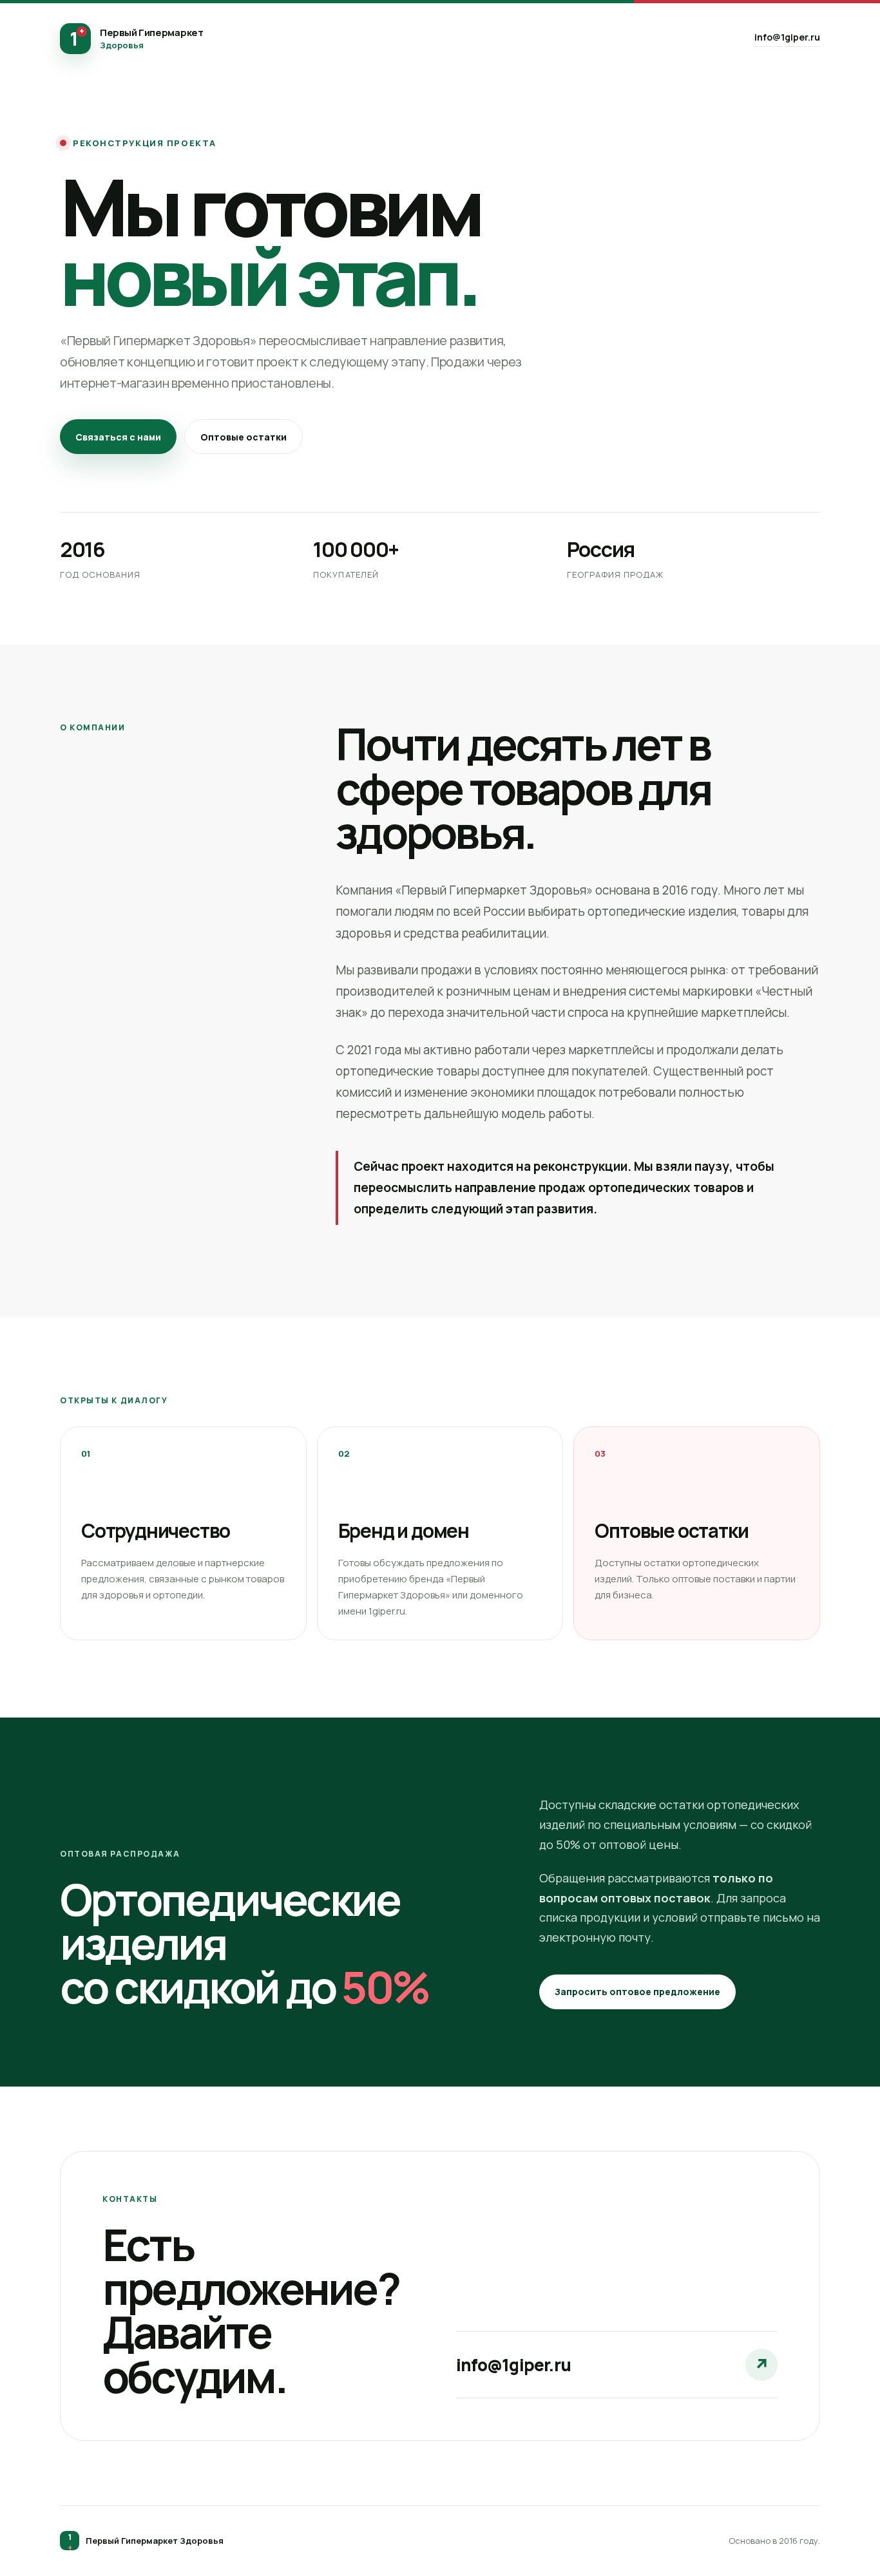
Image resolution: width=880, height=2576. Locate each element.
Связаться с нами (118, 437)
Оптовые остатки (244, 437)
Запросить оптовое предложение (637, 1992)
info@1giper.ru (787, 37)
